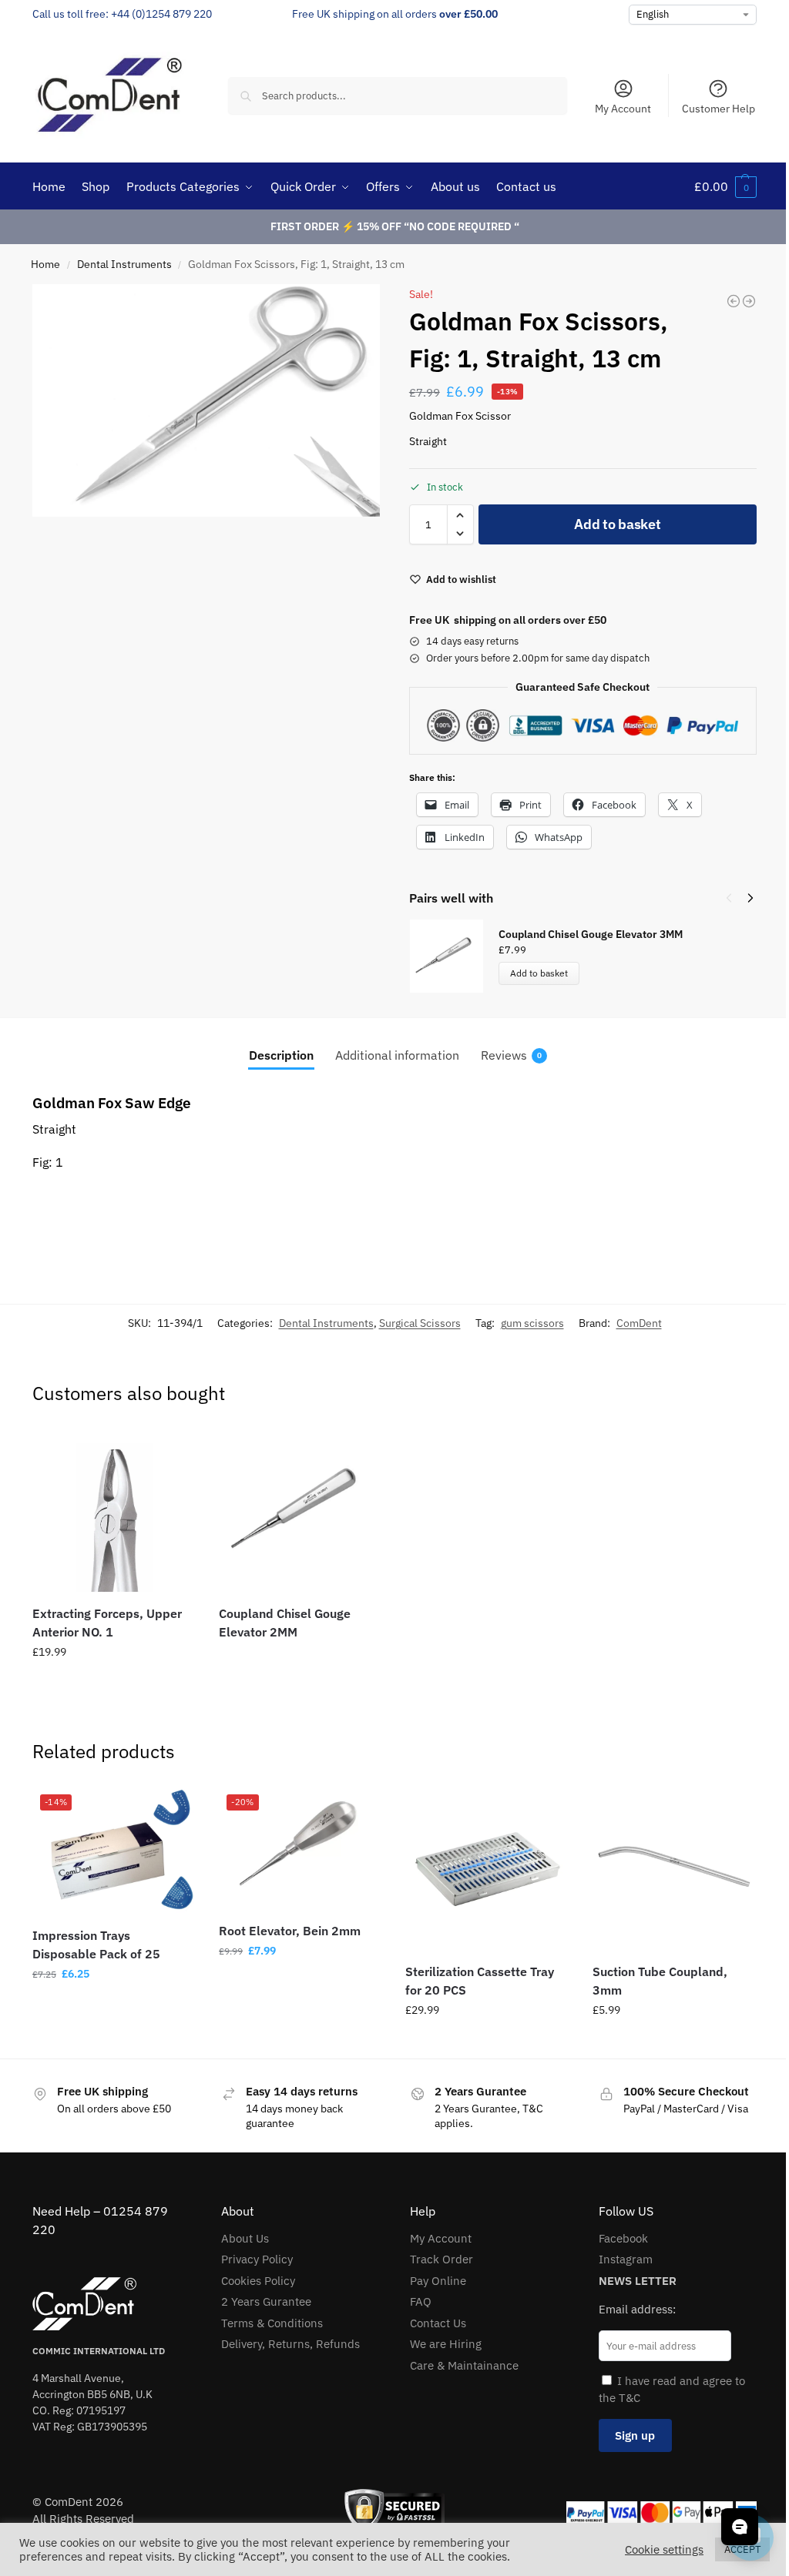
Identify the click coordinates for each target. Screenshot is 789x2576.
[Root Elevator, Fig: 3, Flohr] (734, 301)
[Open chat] (740, 2527)
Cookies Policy (258, 2281)
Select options (114, 2007)
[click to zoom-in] (206, 400)
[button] (725, 186)
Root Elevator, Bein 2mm (290, 1931)
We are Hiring (446, 2344)
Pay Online (438, 2281)
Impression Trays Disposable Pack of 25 (96, 1945)
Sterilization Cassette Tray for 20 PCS (480, 1981)
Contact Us (438, 2323)
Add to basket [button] (114, 1685)
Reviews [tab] (511, 1055)
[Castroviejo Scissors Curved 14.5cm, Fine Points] (749, 301)
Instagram (626, 2259)
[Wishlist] (173, 1452)
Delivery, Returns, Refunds (290, 2344)
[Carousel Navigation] (735, 898)
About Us (245, 2238)
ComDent (639, 1323)
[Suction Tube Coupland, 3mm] (674, 1868)
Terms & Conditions (272, 2323)
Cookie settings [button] (664, 2550)
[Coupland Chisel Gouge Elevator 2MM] (300, 1510)
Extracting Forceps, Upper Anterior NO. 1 (107, 1623)
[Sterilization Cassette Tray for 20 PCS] (487, 1868)
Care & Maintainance (464, 2365)
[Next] (750, 898)
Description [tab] (281, 1055)
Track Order (442, 2259)
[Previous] (729, 898)
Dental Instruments (124, 264)
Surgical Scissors (420, 1323)
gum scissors (532, 1323)
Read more (300, 1660)
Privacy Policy (257, 2259)
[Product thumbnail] (454, 956)
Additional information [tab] (397, 1055)
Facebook (623, 2238)
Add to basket (617, 524)
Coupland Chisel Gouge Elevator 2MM (285, 1623)
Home (45, 264)
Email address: (637, 2309)
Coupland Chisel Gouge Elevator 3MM (591, 934)
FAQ (421, 2301)
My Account (623, 109)
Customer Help (718, 109)
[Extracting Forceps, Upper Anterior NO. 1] (114, 1510)
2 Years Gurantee (266, 2301)
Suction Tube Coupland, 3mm (660, 1981)
